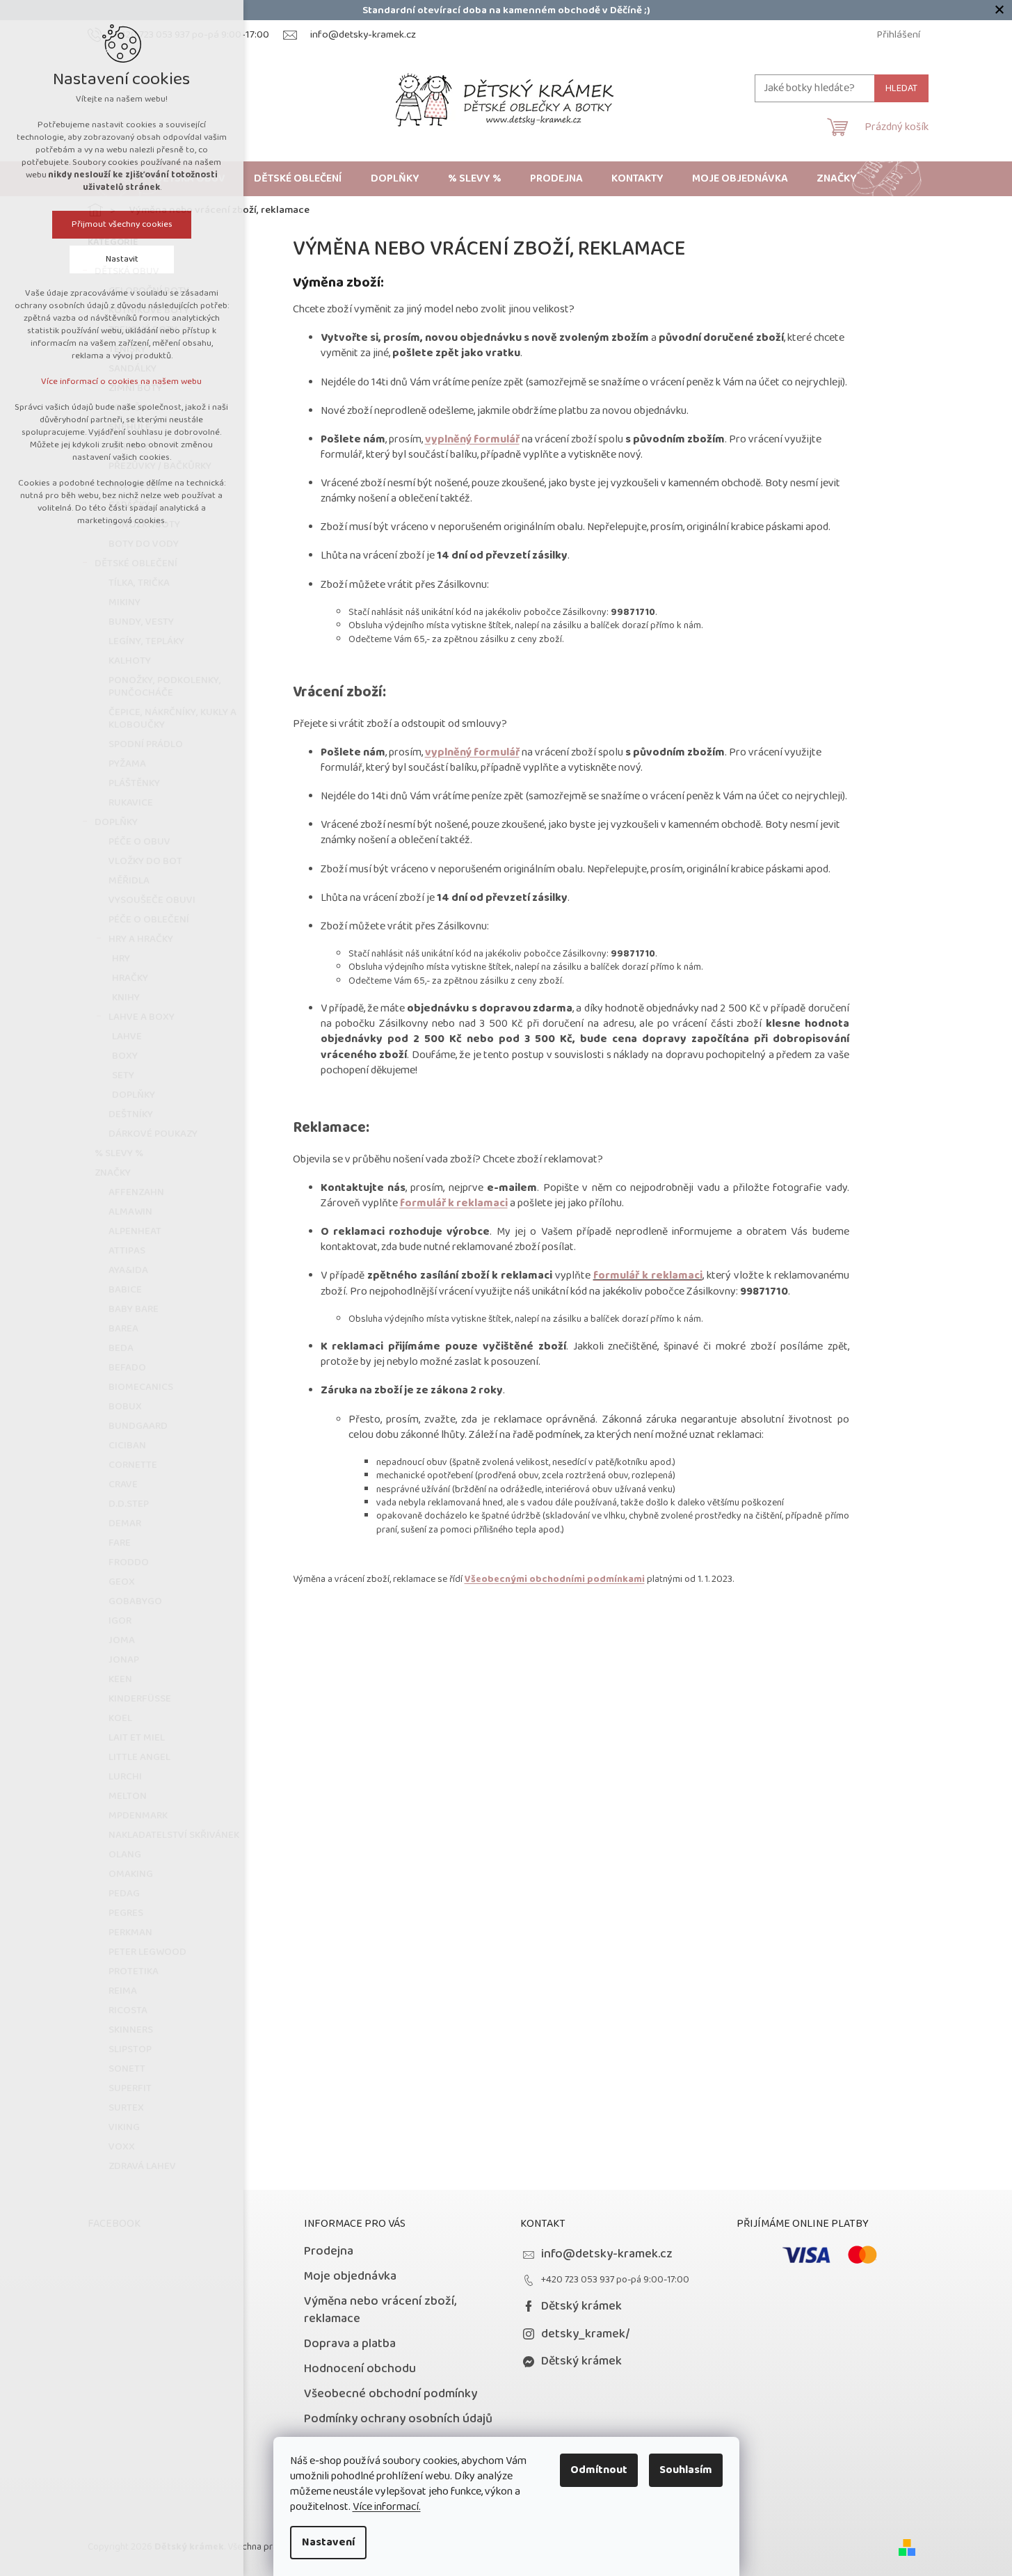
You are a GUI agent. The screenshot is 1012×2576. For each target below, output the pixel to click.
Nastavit (122, 259)
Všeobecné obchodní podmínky (391, 2394)
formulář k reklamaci (454, 1203)
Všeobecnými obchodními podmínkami (555, 1579)
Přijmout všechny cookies (122, 224)
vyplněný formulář (472, 439)
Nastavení (328, 2542)
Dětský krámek (581, 2306)
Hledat (901, 88)
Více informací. (387, 2507)
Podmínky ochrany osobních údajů (398, 2419)
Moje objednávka (350, 2276)
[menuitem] (298, 179)
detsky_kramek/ (586, 2334)
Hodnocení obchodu (360, 2369)
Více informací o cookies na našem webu (122, 382)
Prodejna (329, 2251)
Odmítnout (599, 2470)
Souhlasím (686, 2470)
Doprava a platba (350, 2344)
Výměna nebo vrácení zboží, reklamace (380, 2310)
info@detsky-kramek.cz (607, 2254)
